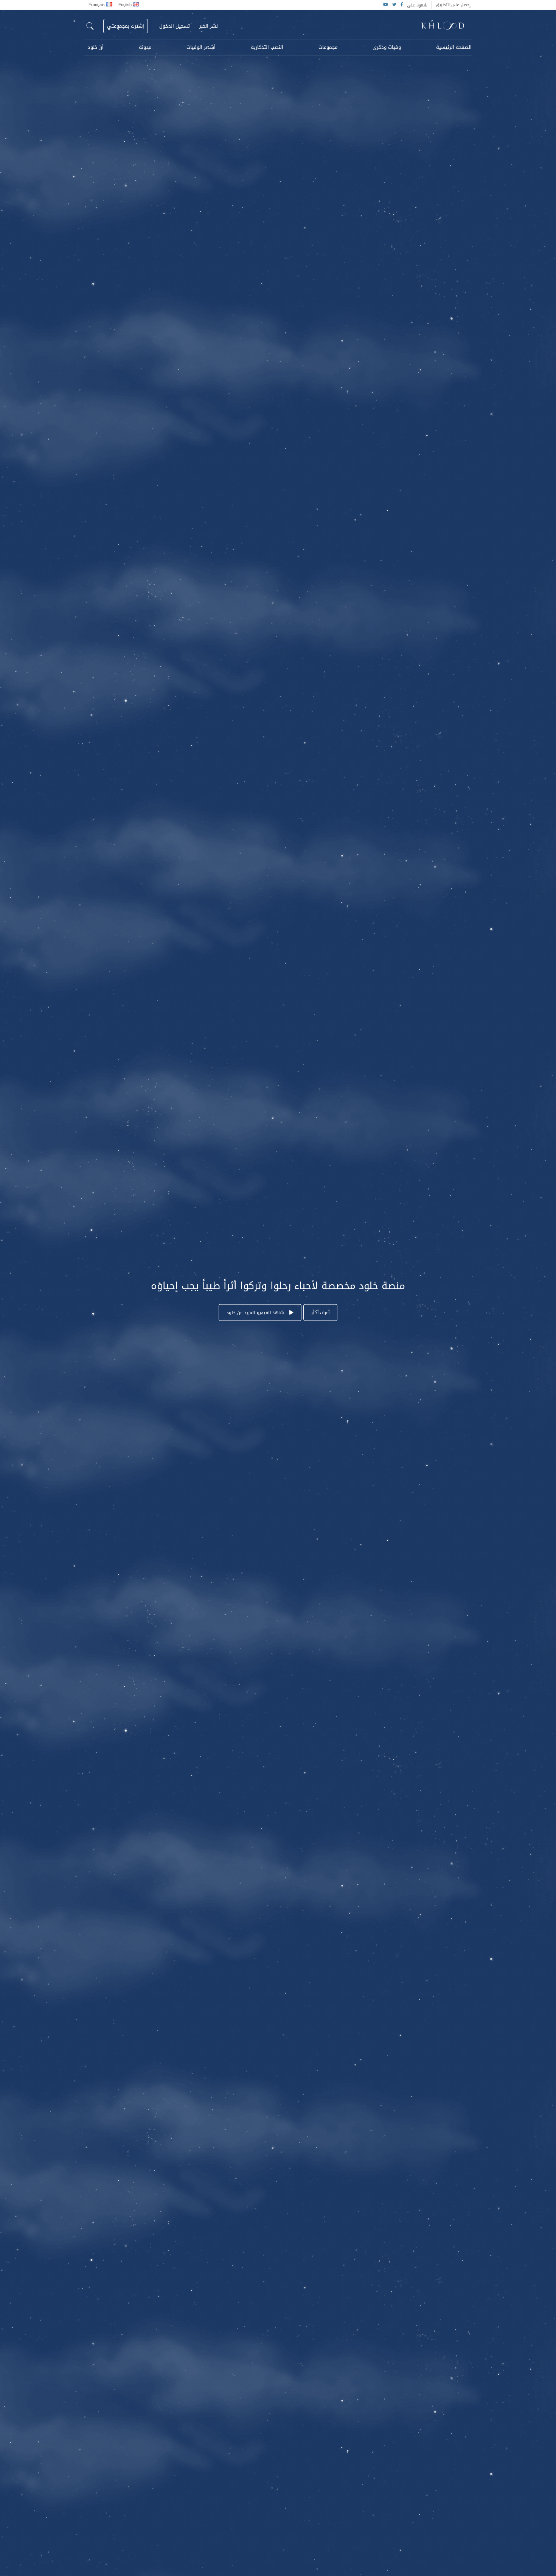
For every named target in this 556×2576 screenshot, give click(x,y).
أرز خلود (96, 47)
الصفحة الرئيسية (454, 47)
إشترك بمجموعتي (126, 26)
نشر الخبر (209, 26)
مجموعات (328, 47)
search (90, 26)
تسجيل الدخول (175, 26)
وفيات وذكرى (387, 47)
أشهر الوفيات (201, 47)
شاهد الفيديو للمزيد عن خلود (256, 1313)
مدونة (145, 47)
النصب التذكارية (267, 47)
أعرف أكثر (320, 1313)
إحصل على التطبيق (453, 5)
